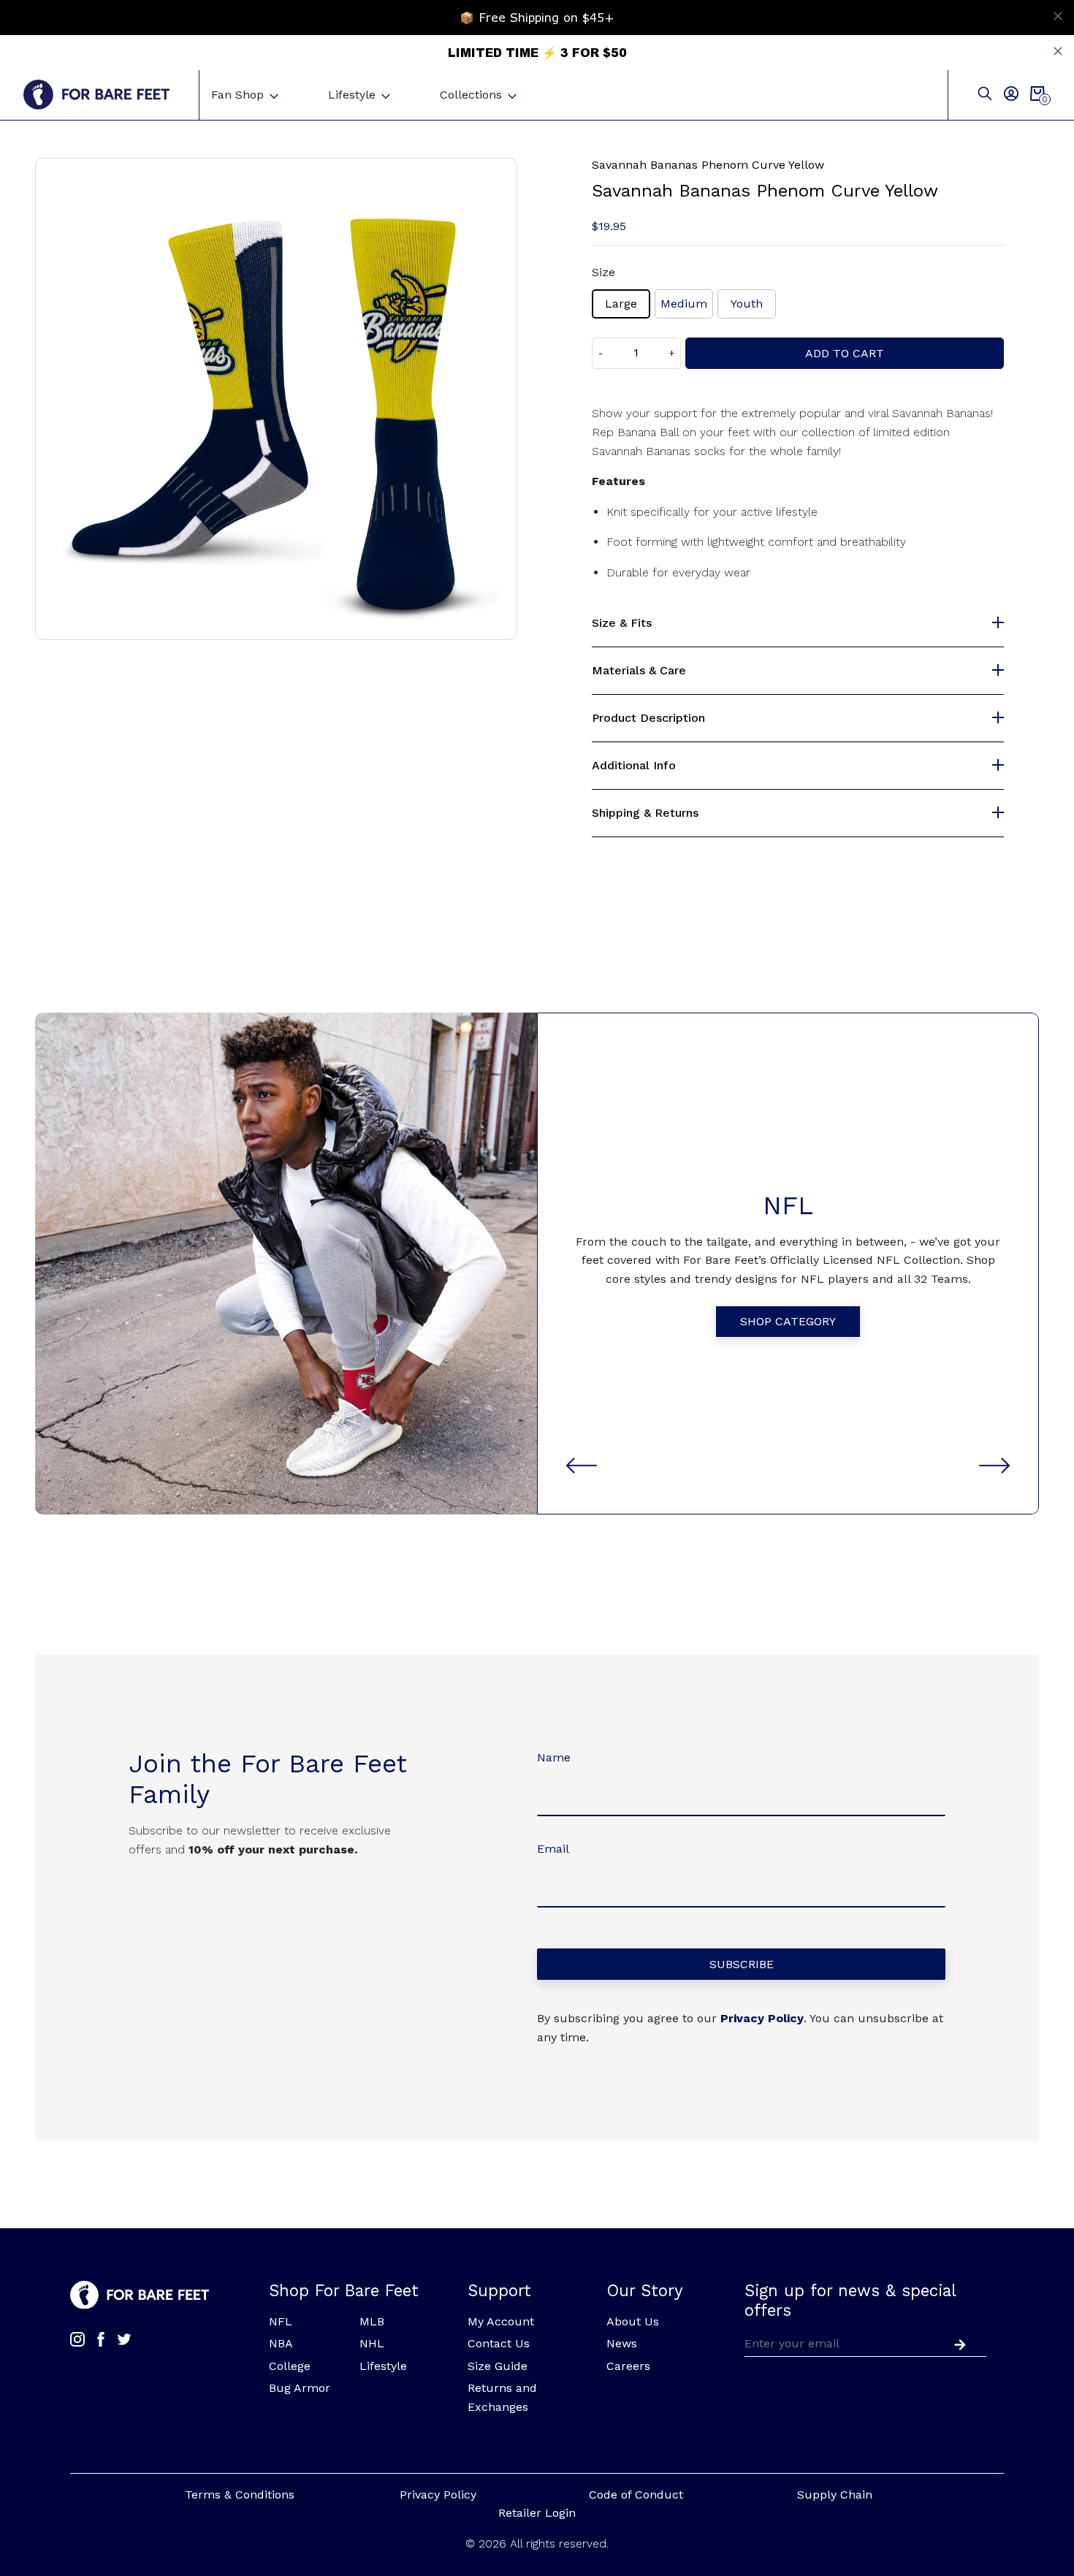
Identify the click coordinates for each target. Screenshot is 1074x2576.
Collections (471, 95)
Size (603, 272)
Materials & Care (639, 671)
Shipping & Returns (645, 813)
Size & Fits (622, 623)
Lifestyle (352, 95)
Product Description (648, 718)
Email (553, 1849)
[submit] (957, 2343)
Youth (747, 304)
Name (554, 1757)
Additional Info (634, 766)
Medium (684, 304)
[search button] (985, 95)
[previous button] (582, 1466)
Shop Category (788, 1321)
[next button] (994, 1466)
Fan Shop (237, 95)
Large (621, 304)
